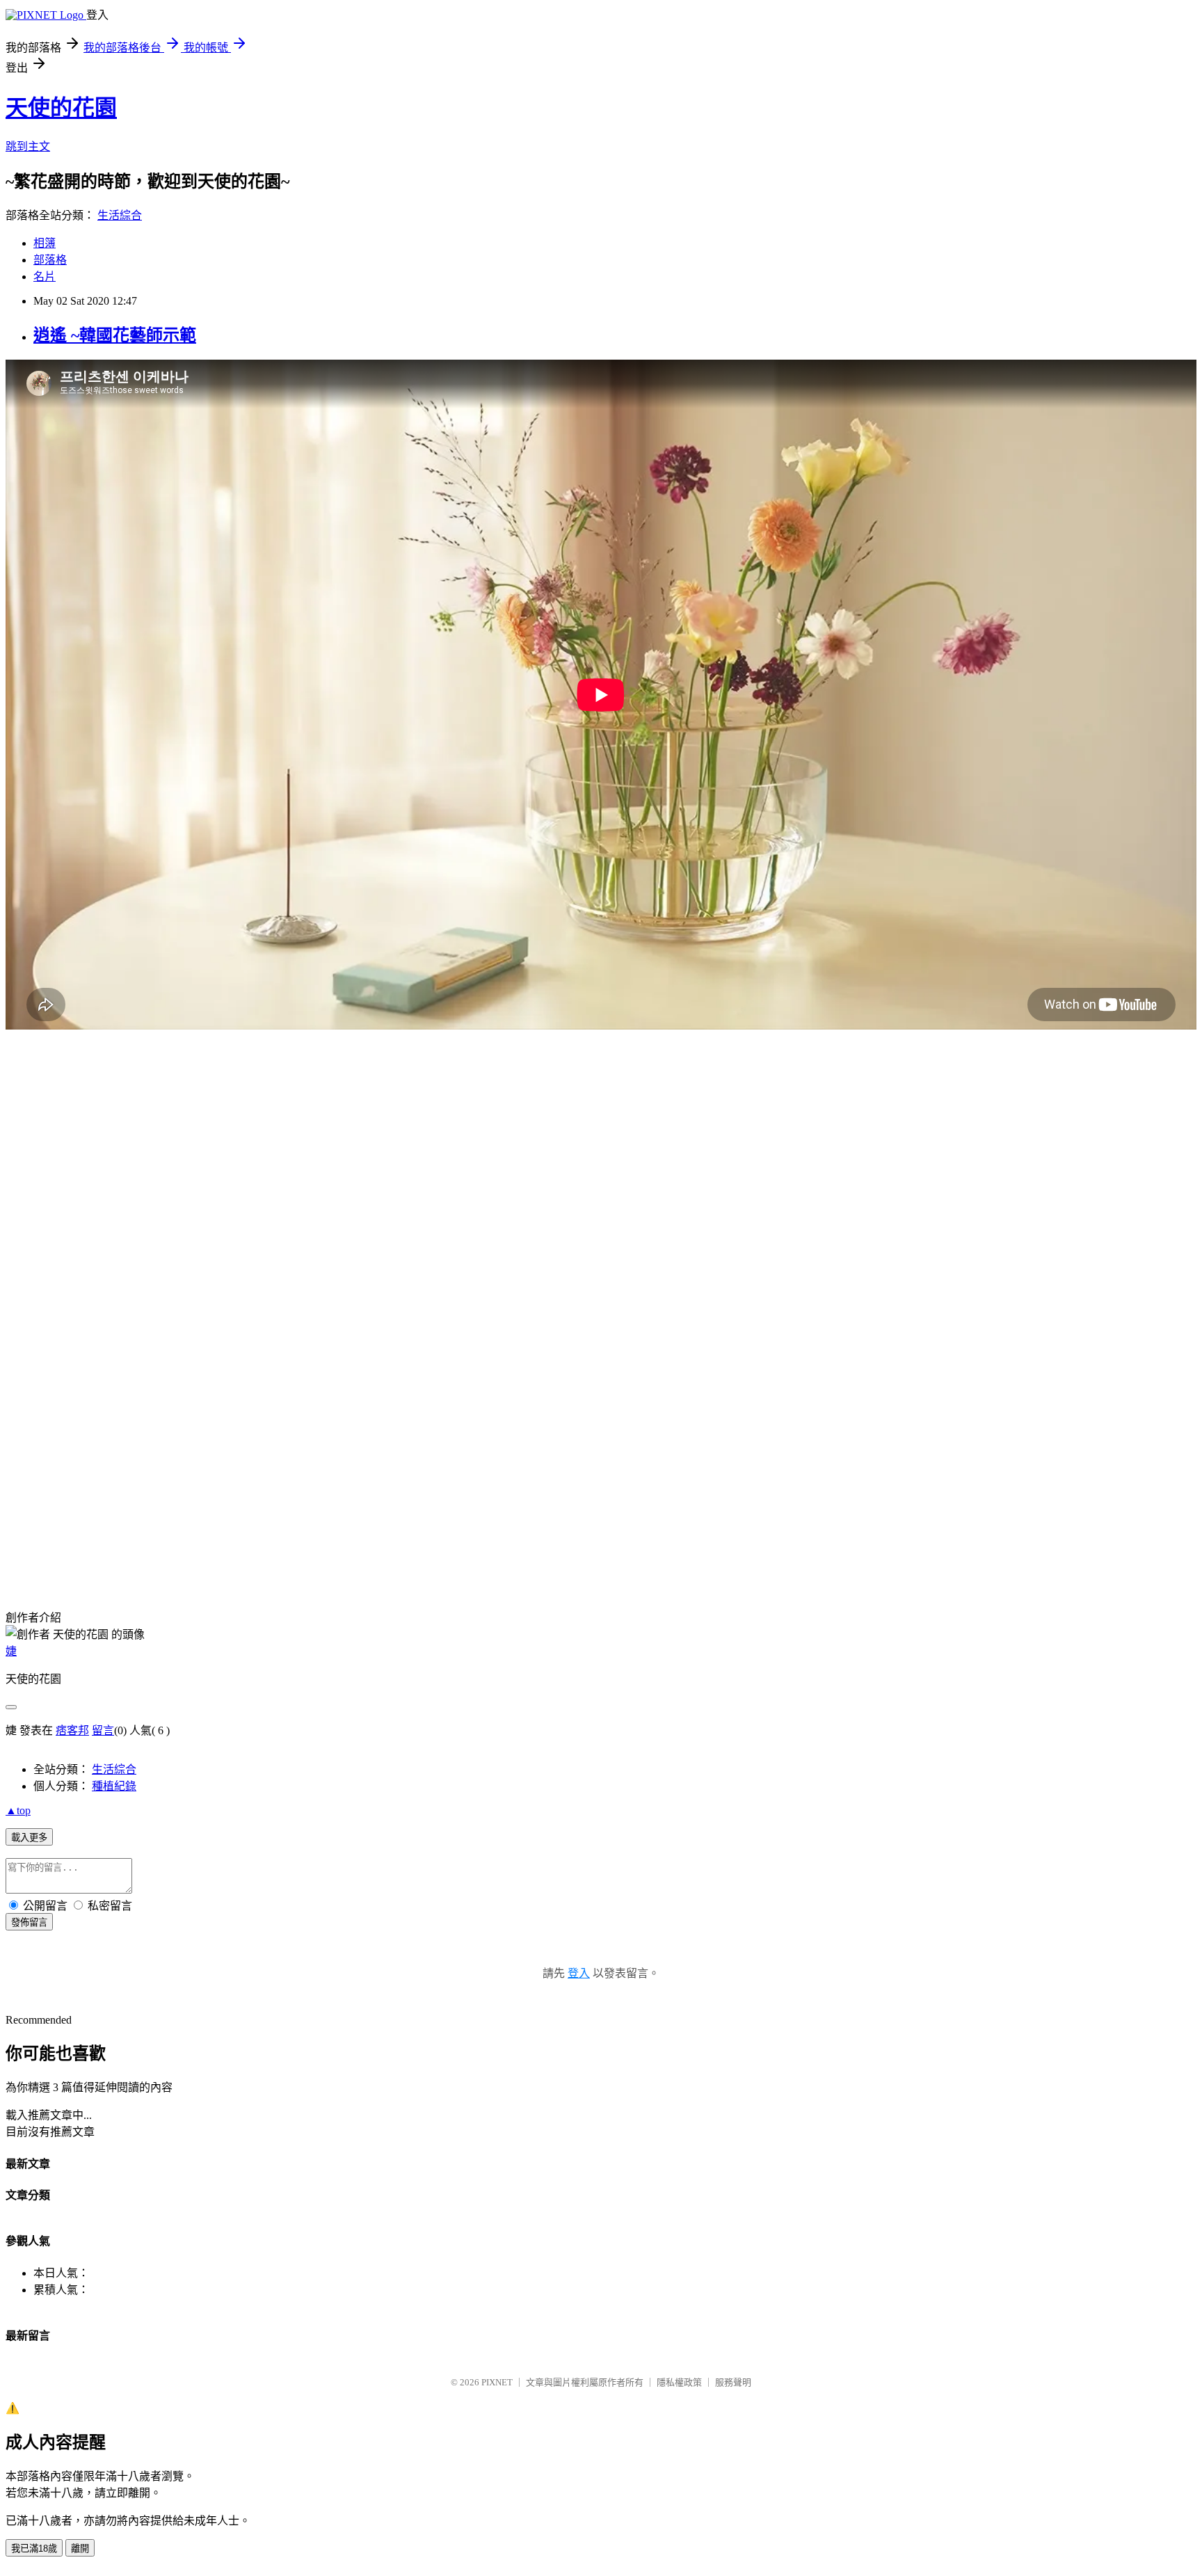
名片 (45, 277)
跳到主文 (28, 146)
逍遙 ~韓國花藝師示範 (115, 335)
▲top (18, 1810)
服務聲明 (733, 2382)
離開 (80, 2549)
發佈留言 (29, 1922)
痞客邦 (72, 1730)
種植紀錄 (114, 1786)
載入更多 (29, 1838)
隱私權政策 (679, 2382)
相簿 (45, 243)
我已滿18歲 (34, 2549)
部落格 (50, 260)
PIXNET (497, 2382)
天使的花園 (61, 108)
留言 (103, 1730)
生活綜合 (120, 215)
